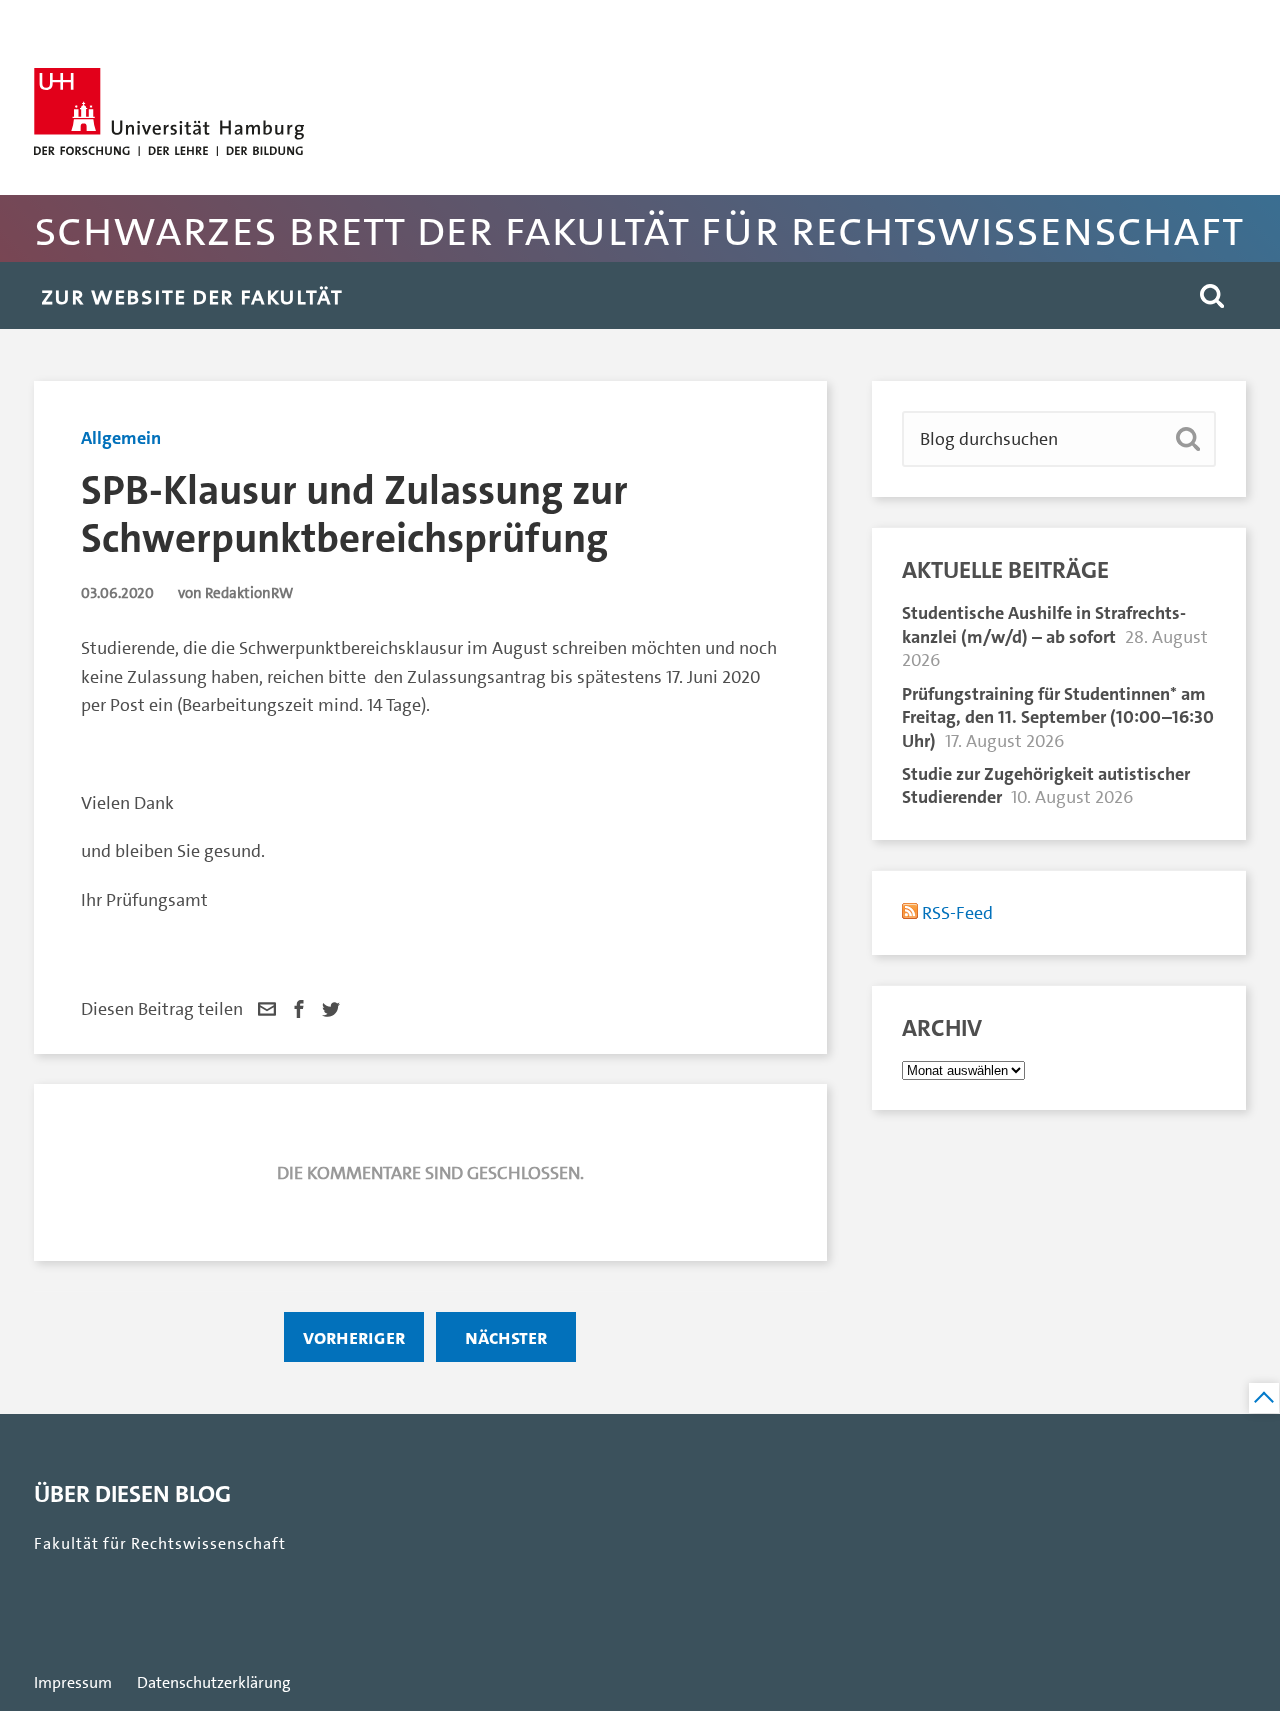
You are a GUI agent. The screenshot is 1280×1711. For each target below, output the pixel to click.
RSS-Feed (955, 913)
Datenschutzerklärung (214, 1683)
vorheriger (354, 1337)
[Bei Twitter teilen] (331, 1009)
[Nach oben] (1264, 1398)
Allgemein (121, 438)
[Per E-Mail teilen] (267, 1009)
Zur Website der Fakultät (192, 295)
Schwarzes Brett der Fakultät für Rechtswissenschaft (638, 228)
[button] (1212, 295)
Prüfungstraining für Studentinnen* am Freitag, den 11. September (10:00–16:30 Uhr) (1058, 717)
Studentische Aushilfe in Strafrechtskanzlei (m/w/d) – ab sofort (1044, 624)
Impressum (73, 1683)
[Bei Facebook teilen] (299, 1009)
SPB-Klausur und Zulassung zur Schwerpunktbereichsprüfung (354, 515)
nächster (506, 1337)
